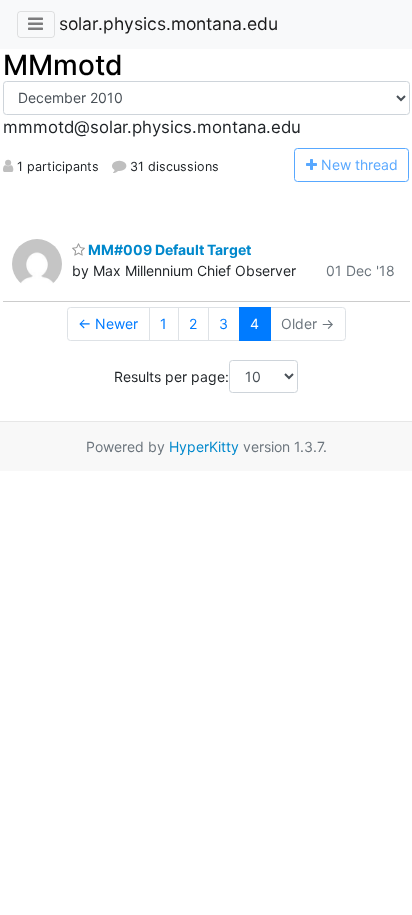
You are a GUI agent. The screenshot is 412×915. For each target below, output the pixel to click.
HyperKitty (204, 446)
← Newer (108, 323)
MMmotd (63, 65)
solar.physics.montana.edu (168, 23)
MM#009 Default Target (168, 249)
